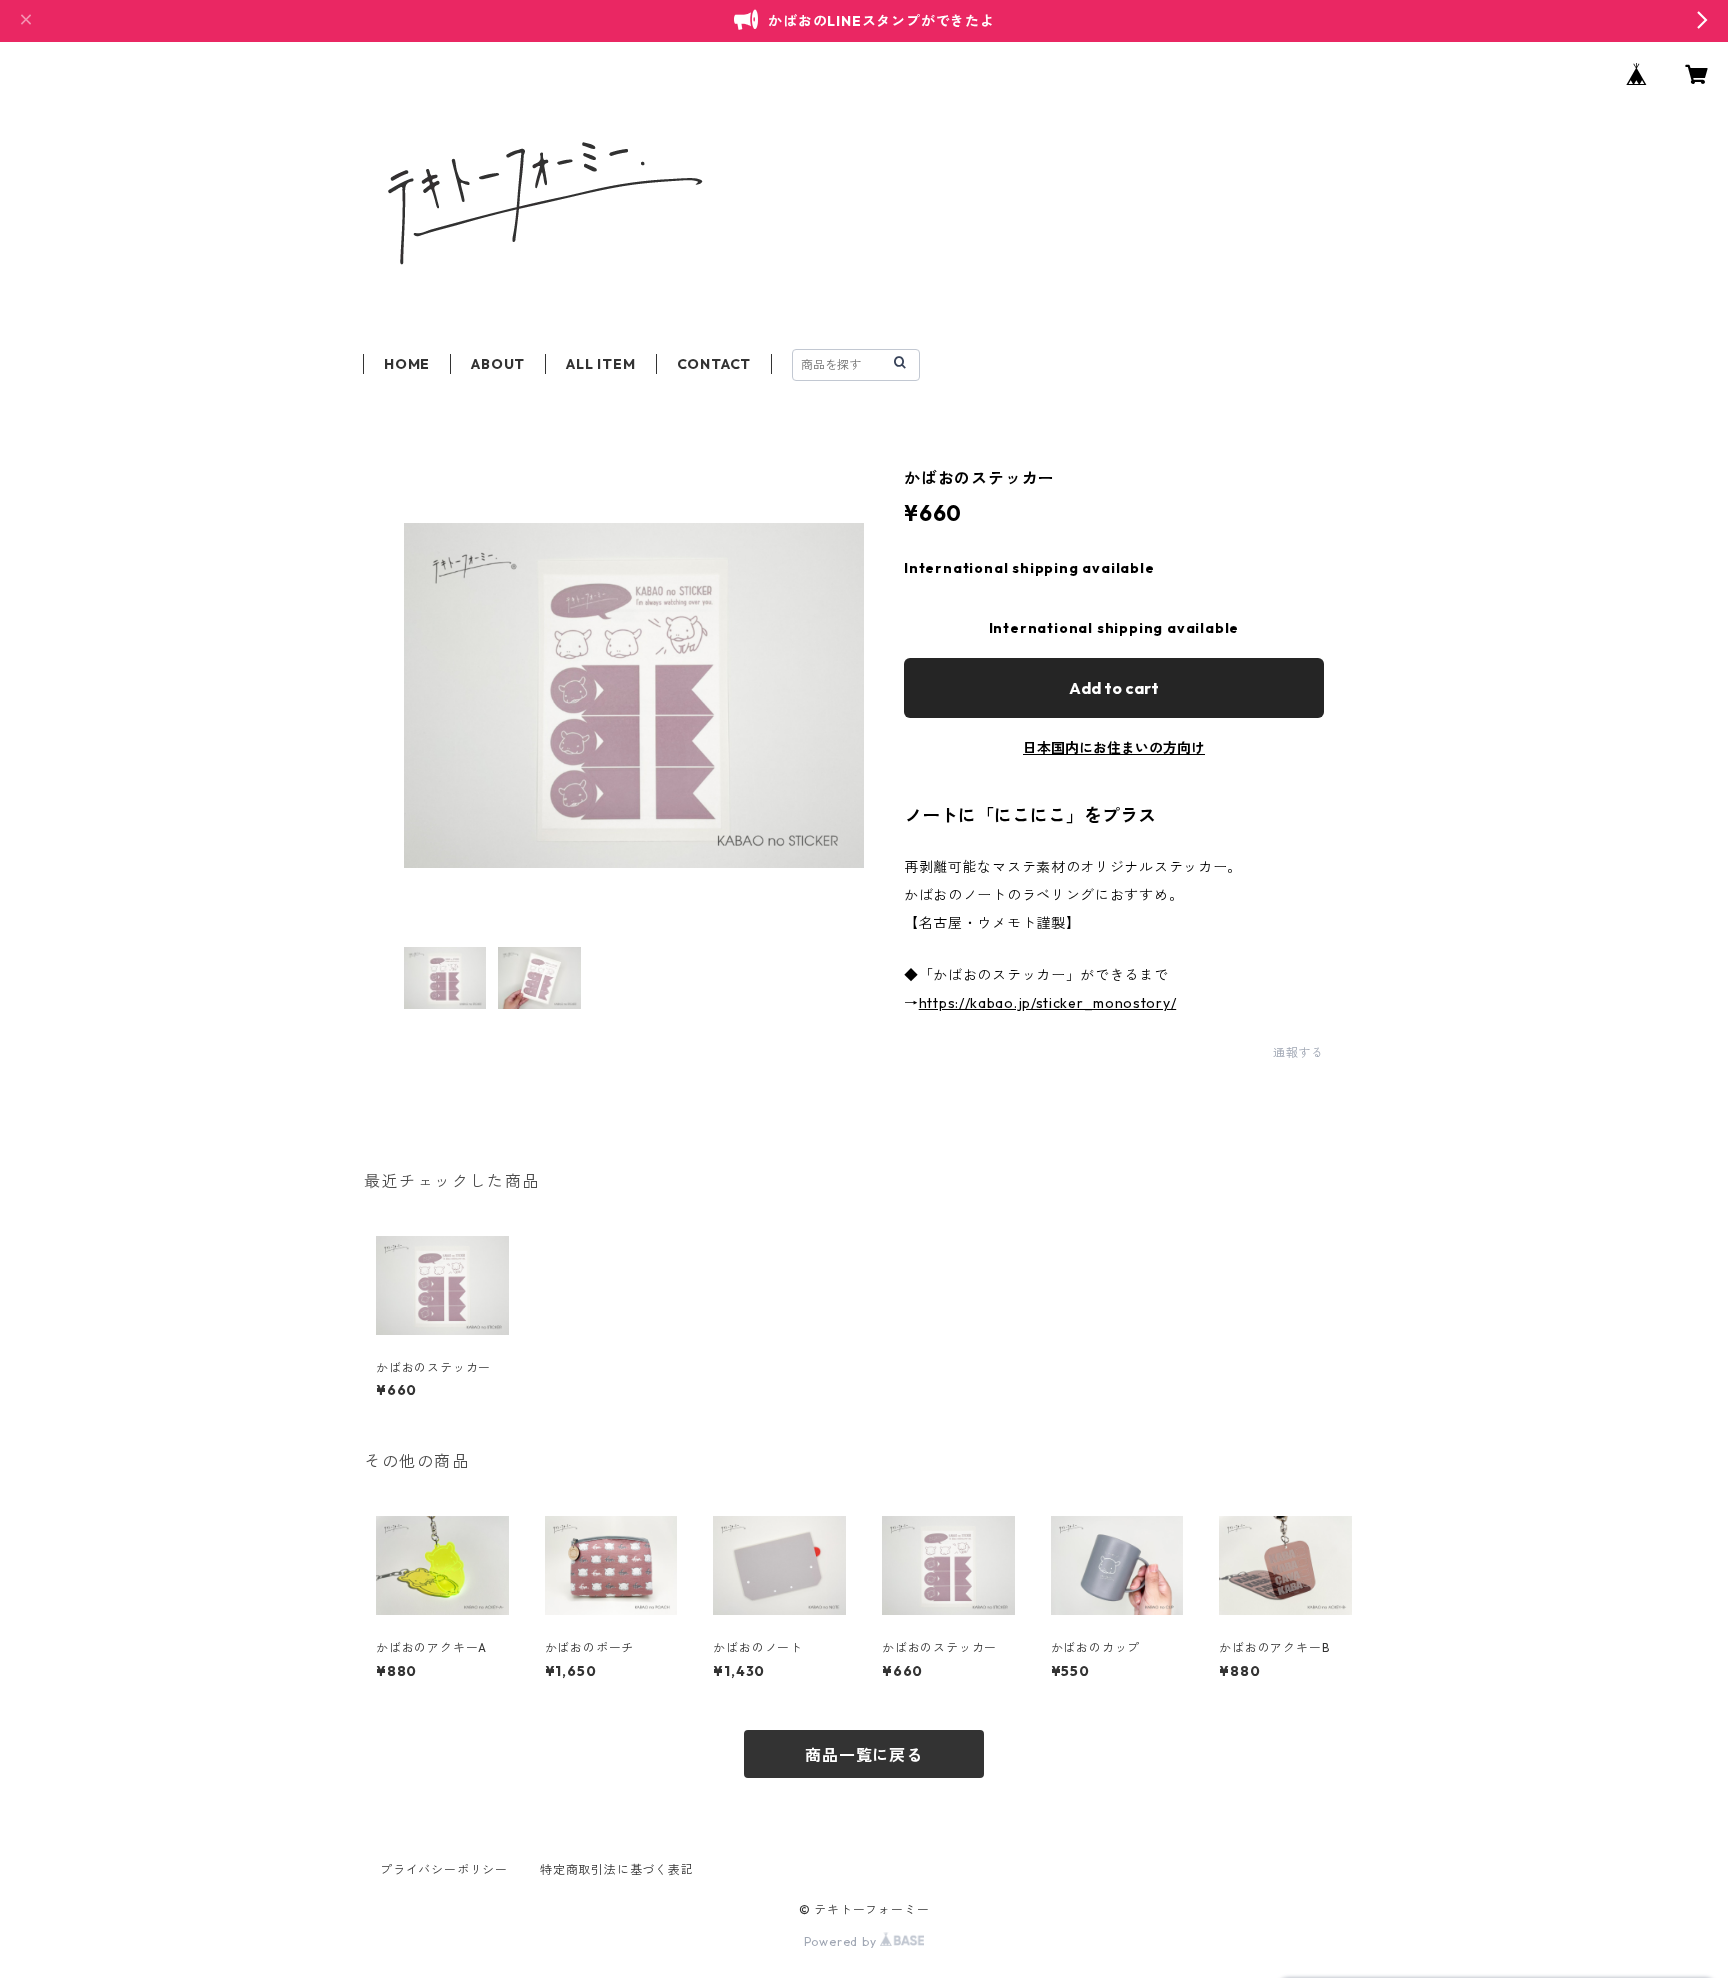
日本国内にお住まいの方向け (1114, 748)
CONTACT (714, 364)
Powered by (842, 1941)
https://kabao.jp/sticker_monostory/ (1048, 1003)
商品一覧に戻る (864, 1755)
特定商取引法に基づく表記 (617, 1869)
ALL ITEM (600, 364)
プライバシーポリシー (444, 1869)
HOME (407, 364)
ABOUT (498, 364)
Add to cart (1114, 688)
